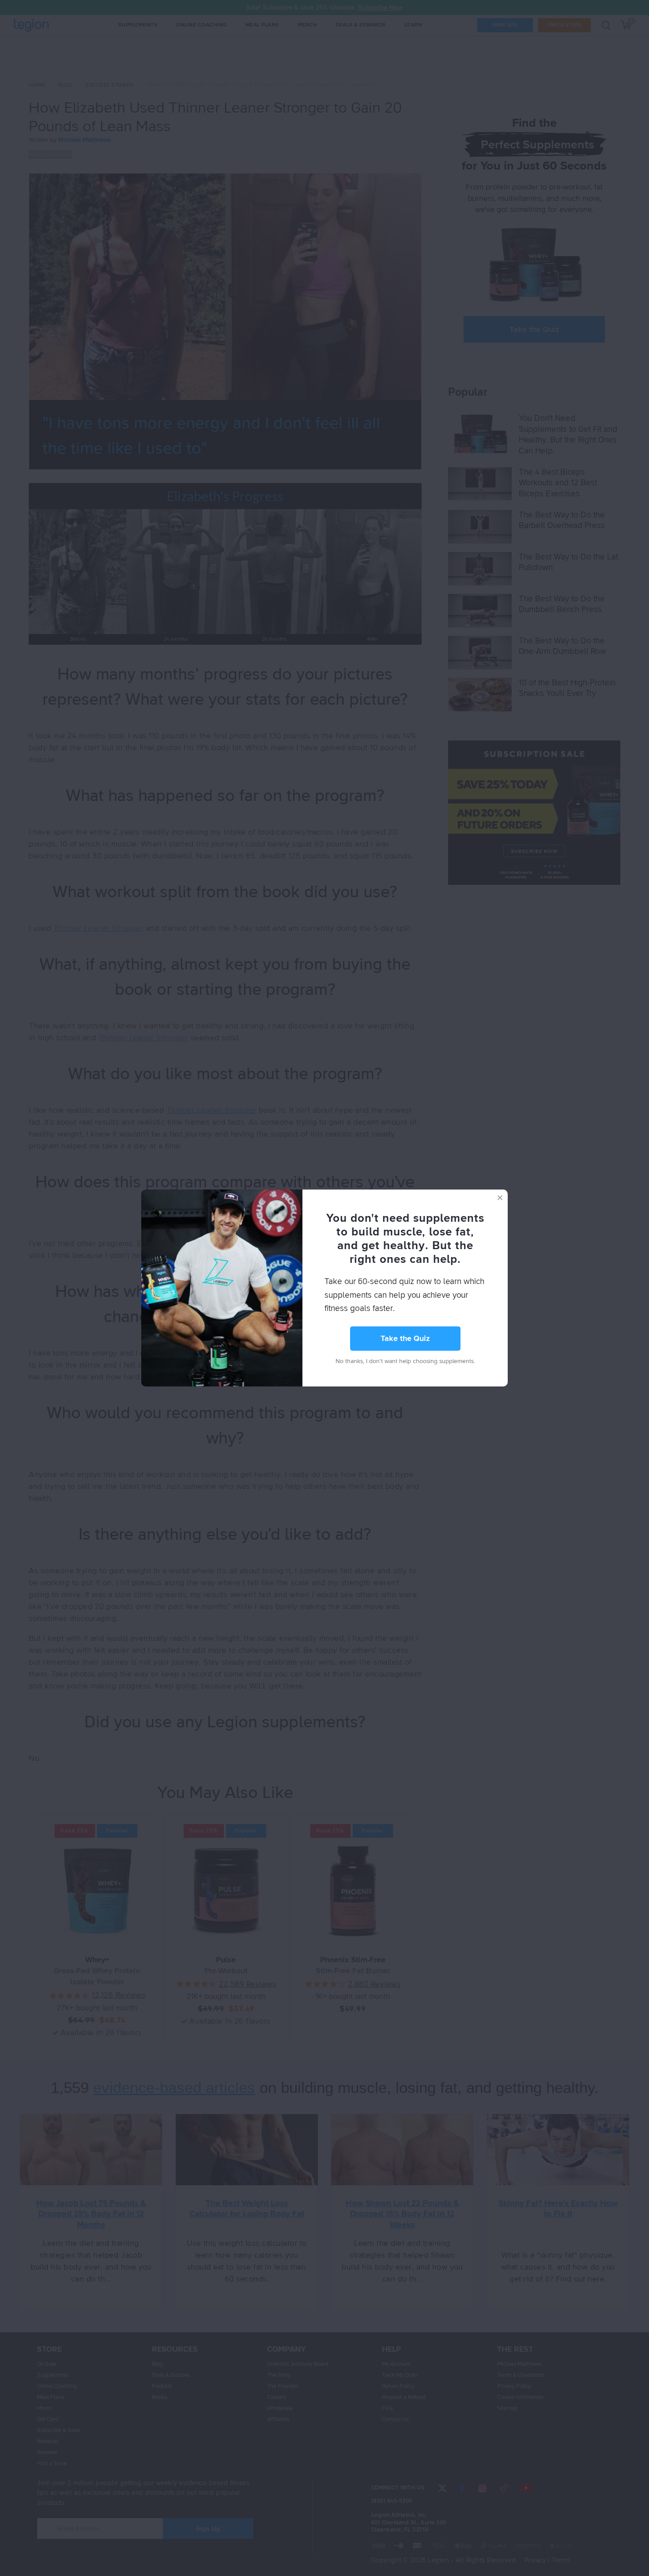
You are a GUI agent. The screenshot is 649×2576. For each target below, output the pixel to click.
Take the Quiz (405, 1339)
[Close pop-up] (500, 1197)
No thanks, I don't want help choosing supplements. (405, 1361)
